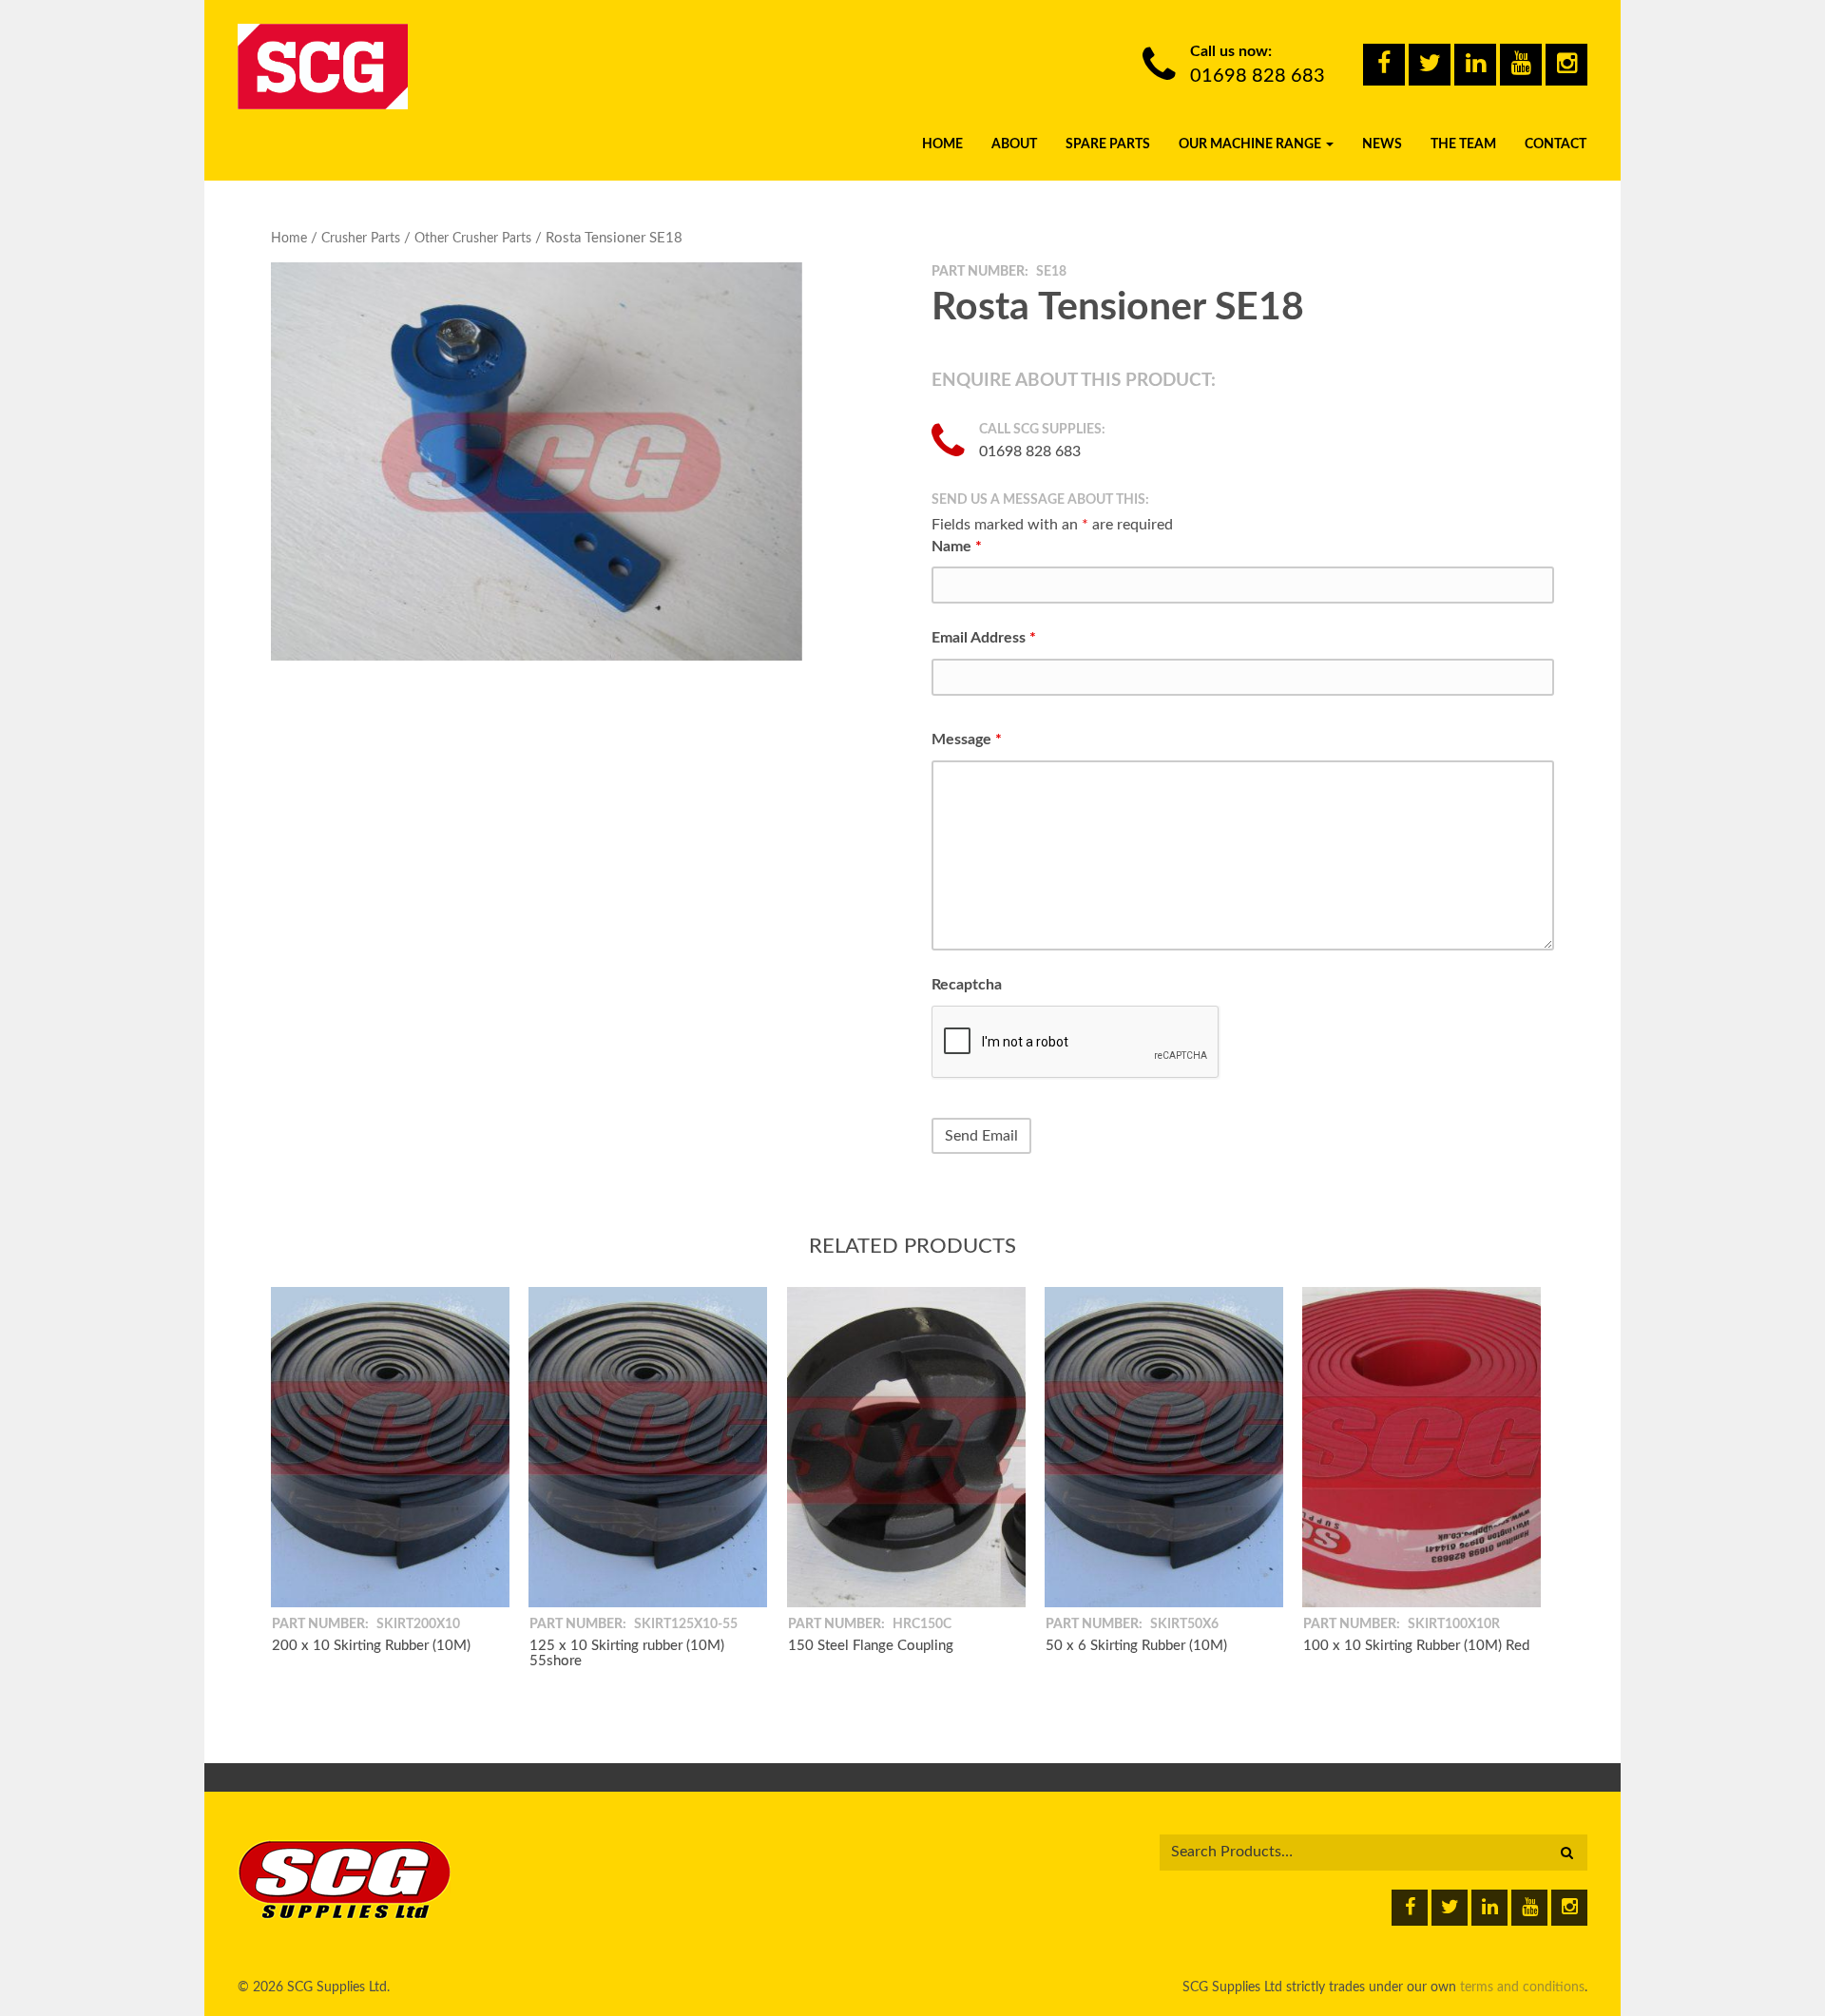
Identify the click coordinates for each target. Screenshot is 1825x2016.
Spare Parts (1108, 144)
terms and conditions (1522, 1987)
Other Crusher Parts (473, 239)
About (1014, 144)
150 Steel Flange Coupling (871, 1645)
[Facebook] (1384, 65)
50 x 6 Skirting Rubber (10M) (1136, 1645)
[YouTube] (1521, 65)
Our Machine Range (1251, 144)
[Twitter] (1430, 65)
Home (942, 144)
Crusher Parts (361, 239)
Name (957, 547)
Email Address (984, 638)
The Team (1463, 144)
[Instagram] (1566, 65)
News (1382, 144)
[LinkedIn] (1475, 65)
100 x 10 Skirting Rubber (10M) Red (1416, 1645)
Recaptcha (967, 985)
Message (967, 739)
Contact (1556, 144)
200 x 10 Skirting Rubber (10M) (371, 1645)
